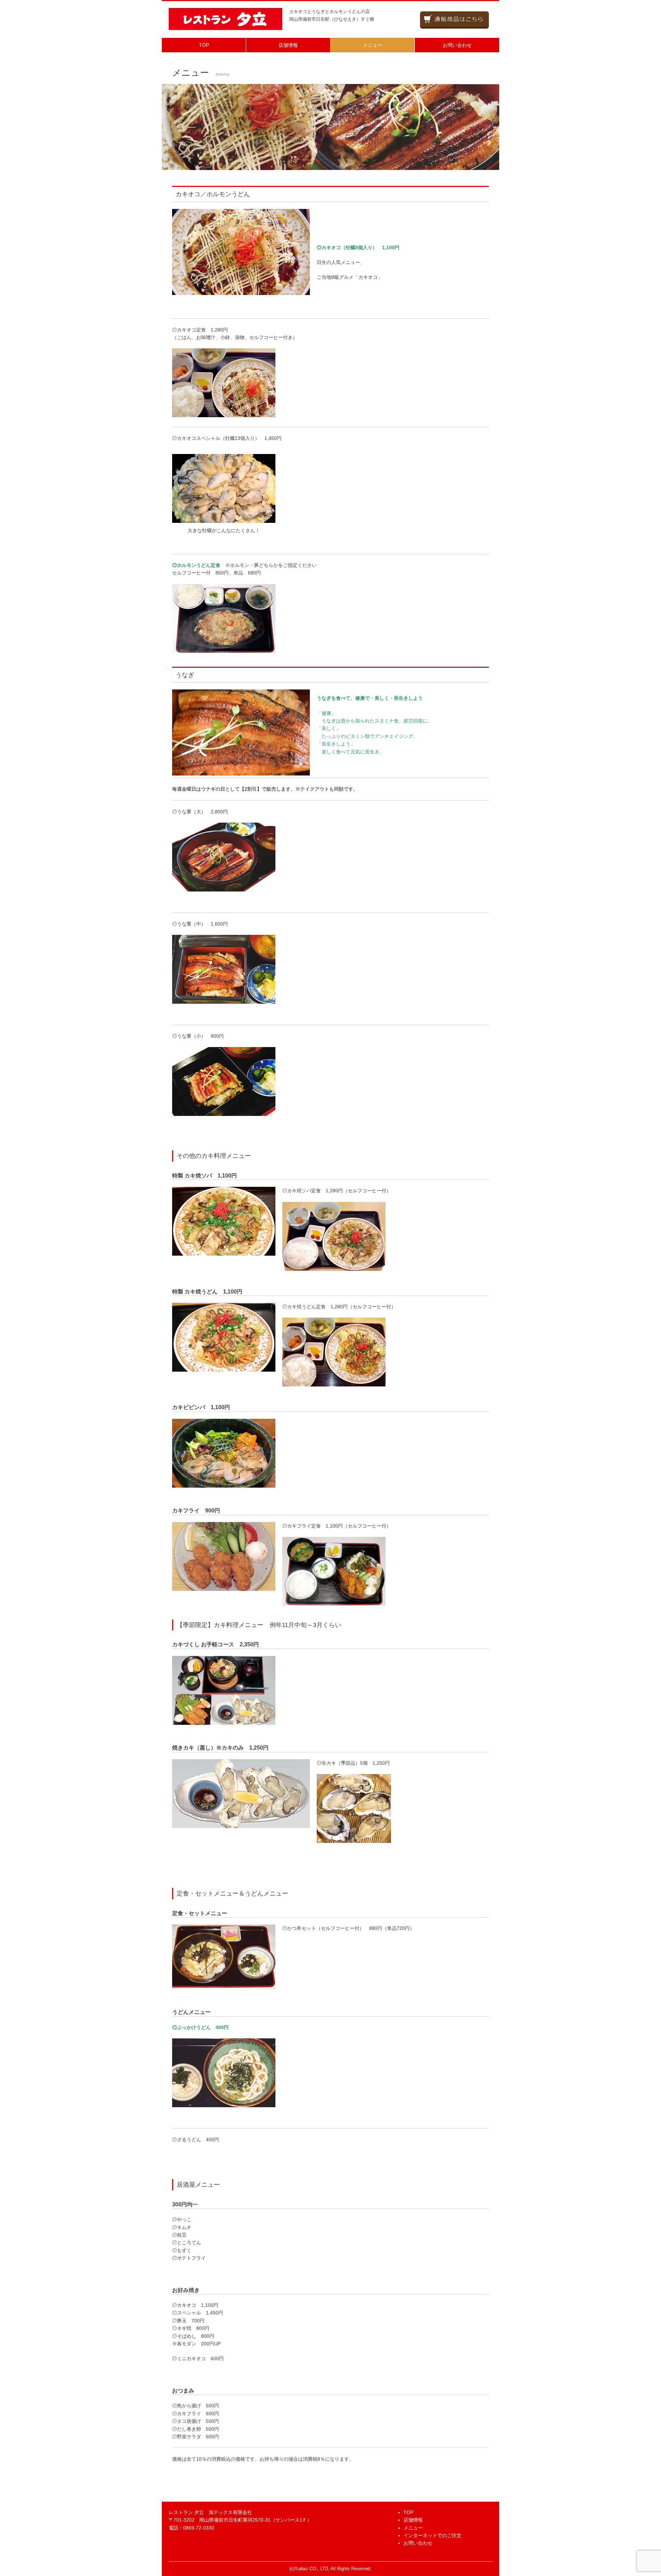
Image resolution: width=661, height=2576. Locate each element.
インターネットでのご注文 (432, 2535)
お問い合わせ (457, 45)
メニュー (373, 45)
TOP (204, 45)
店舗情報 (288, 45)
